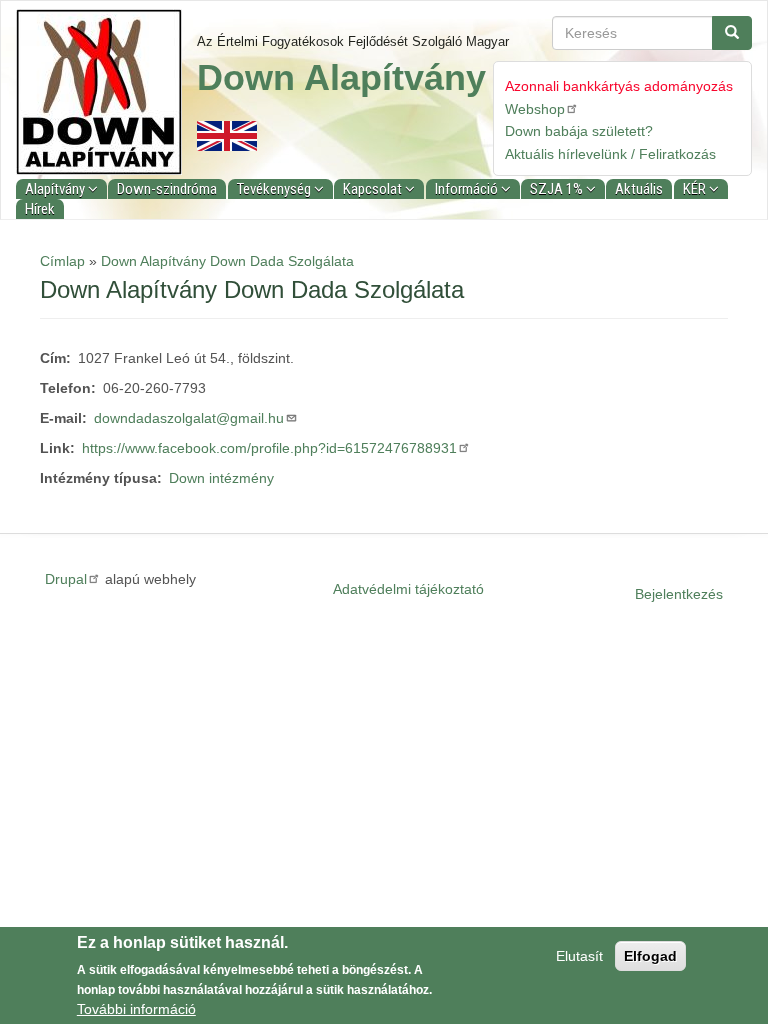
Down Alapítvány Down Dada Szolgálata (227, 261)
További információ (136, 1009)
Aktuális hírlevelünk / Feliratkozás (610, 154)
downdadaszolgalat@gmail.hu (189, 418)
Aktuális (639, 189)
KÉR (696, 189)
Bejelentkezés (679, 594)
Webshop (535, 109)
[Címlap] (106, 92)
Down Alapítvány (341, 77)
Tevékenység (275, 189)
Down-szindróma (167, 189)
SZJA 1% (558, 189)
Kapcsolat (374, 189)
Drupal (66, 579)
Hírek (40, 209)
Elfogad (650, 956)
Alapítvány (56, 189)
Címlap (62, 261)
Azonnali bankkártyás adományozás (619, 86)
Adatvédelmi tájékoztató (408, 589)
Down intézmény (221, 478)
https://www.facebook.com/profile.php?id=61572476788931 (269, 448)
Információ (468, 189)
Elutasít (579, 956)
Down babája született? (579, 131)
